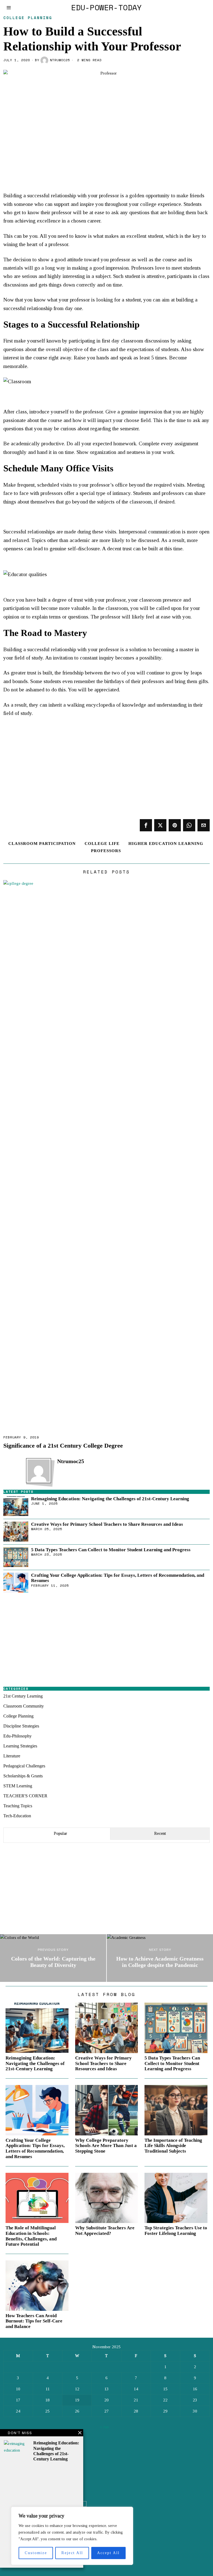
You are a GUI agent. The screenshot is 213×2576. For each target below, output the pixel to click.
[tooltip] (146, 825)
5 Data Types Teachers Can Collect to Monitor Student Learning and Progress (111, 1550)
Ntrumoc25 (60, 60)
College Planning (28, 18)
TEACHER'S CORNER (25, 1796)
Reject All (72, 2553)
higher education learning (166, 844)
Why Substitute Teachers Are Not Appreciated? (105, 2231)
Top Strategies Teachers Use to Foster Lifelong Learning (176, 2231)
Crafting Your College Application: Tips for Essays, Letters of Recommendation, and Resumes (118, 1578)
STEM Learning (18, 1786)
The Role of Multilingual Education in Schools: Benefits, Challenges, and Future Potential (31, 2236)
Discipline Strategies (21, 1726)
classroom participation (42, 844)
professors (106, 851)
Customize (36, 2553)
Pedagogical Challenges (24, 1766)
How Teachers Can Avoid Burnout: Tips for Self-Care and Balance (34, 2321)
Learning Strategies (20, 1746)
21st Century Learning (23, 1696)
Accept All (108, 2553)
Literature (12, 1756)
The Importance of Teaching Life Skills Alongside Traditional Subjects (173, 2146)
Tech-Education (17, 1816)
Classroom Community (24, 1706)
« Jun (104, 2427)
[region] (72, 2536)
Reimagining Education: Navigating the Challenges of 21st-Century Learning (110, 1499)
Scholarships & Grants (23, 1776)
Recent (160, 1833)
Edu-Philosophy (17, 1736)
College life (102, 844)
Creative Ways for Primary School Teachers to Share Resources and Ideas (107, 1524)
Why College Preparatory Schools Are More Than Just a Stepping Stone (106, 2146)
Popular (60, 1833)
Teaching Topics (18, 1806)
